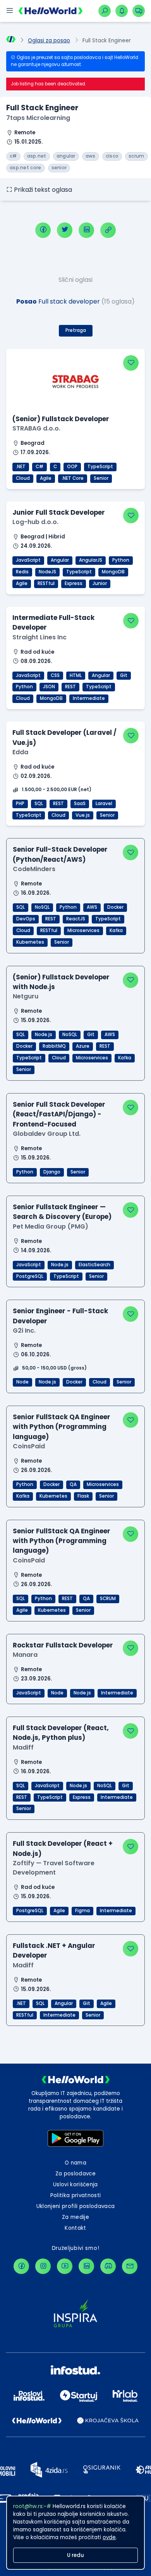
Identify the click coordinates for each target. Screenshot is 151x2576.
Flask (83, 1496)
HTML (76, 675)
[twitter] (65, 230)
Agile (46, 478)
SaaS (80, 804)
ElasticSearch (94, 1265)
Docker (115, 907)
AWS (92, 907)
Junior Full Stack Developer (59, 512)
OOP (72, 467)
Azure (83, 1046)
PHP (20, 804)
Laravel (104, 804)
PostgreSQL (30, 1276)
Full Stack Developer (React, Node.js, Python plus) (61, 1733)
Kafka (116, 930)
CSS (55, 675)
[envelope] (130, 2266)
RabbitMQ (54, 1046)
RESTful (46, 583)
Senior (101, 478)
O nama (75, 2163)
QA (73, 1484)
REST (70, 687)
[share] (108, 230)
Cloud (23, 478)
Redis (22, 572)
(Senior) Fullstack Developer (61, 419)
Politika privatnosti (76, 2195)
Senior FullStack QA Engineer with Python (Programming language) (62, 1427)
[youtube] (65, 2266)
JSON (49, 687)
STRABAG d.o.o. (36, 428)
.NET (21, 467)
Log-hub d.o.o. (35, 522)
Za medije (75, 2217)
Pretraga (76, 330)
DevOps (26, 919)
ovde (109, 2537)
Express (74, 583)
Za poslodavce (75, 2174)
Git (124, 675)
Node (22, 1382)
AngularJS (91, 560)
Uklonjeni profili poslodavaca (76, 2206)
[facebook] (43, 230)
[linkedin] (86, 230)
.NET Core (73, 478)
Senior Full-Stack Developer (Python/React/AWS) (60, 854)
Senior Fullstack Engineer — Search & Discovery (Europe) (62, 1212)
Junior (100, 583)
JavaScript (28, 560)
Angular (60, 560)
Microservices (83, 930)
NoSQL (42, 907)
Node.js (44, 1035)
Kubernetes (30, 942)
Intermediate (89, 698)
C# (39, 467)
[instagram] (43, 2266)
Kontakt (75, 2228)
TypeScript (100, 467)
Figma (82, 1911)
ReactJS (76, 919)
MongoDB (113, 572)
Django (52, 1172)
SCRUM (108, 1599)
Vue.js (83, 815)
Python (121, 560)
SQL (39, 804)
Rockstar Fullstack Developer (63, 1645)
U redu (75, 2555)
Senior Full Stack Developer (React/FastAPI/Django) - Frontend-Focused (59, 1114)
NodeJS (47, 572)
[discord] (108, 2266)
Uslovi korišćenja (75, 2185)
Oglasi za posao (49, 41)
